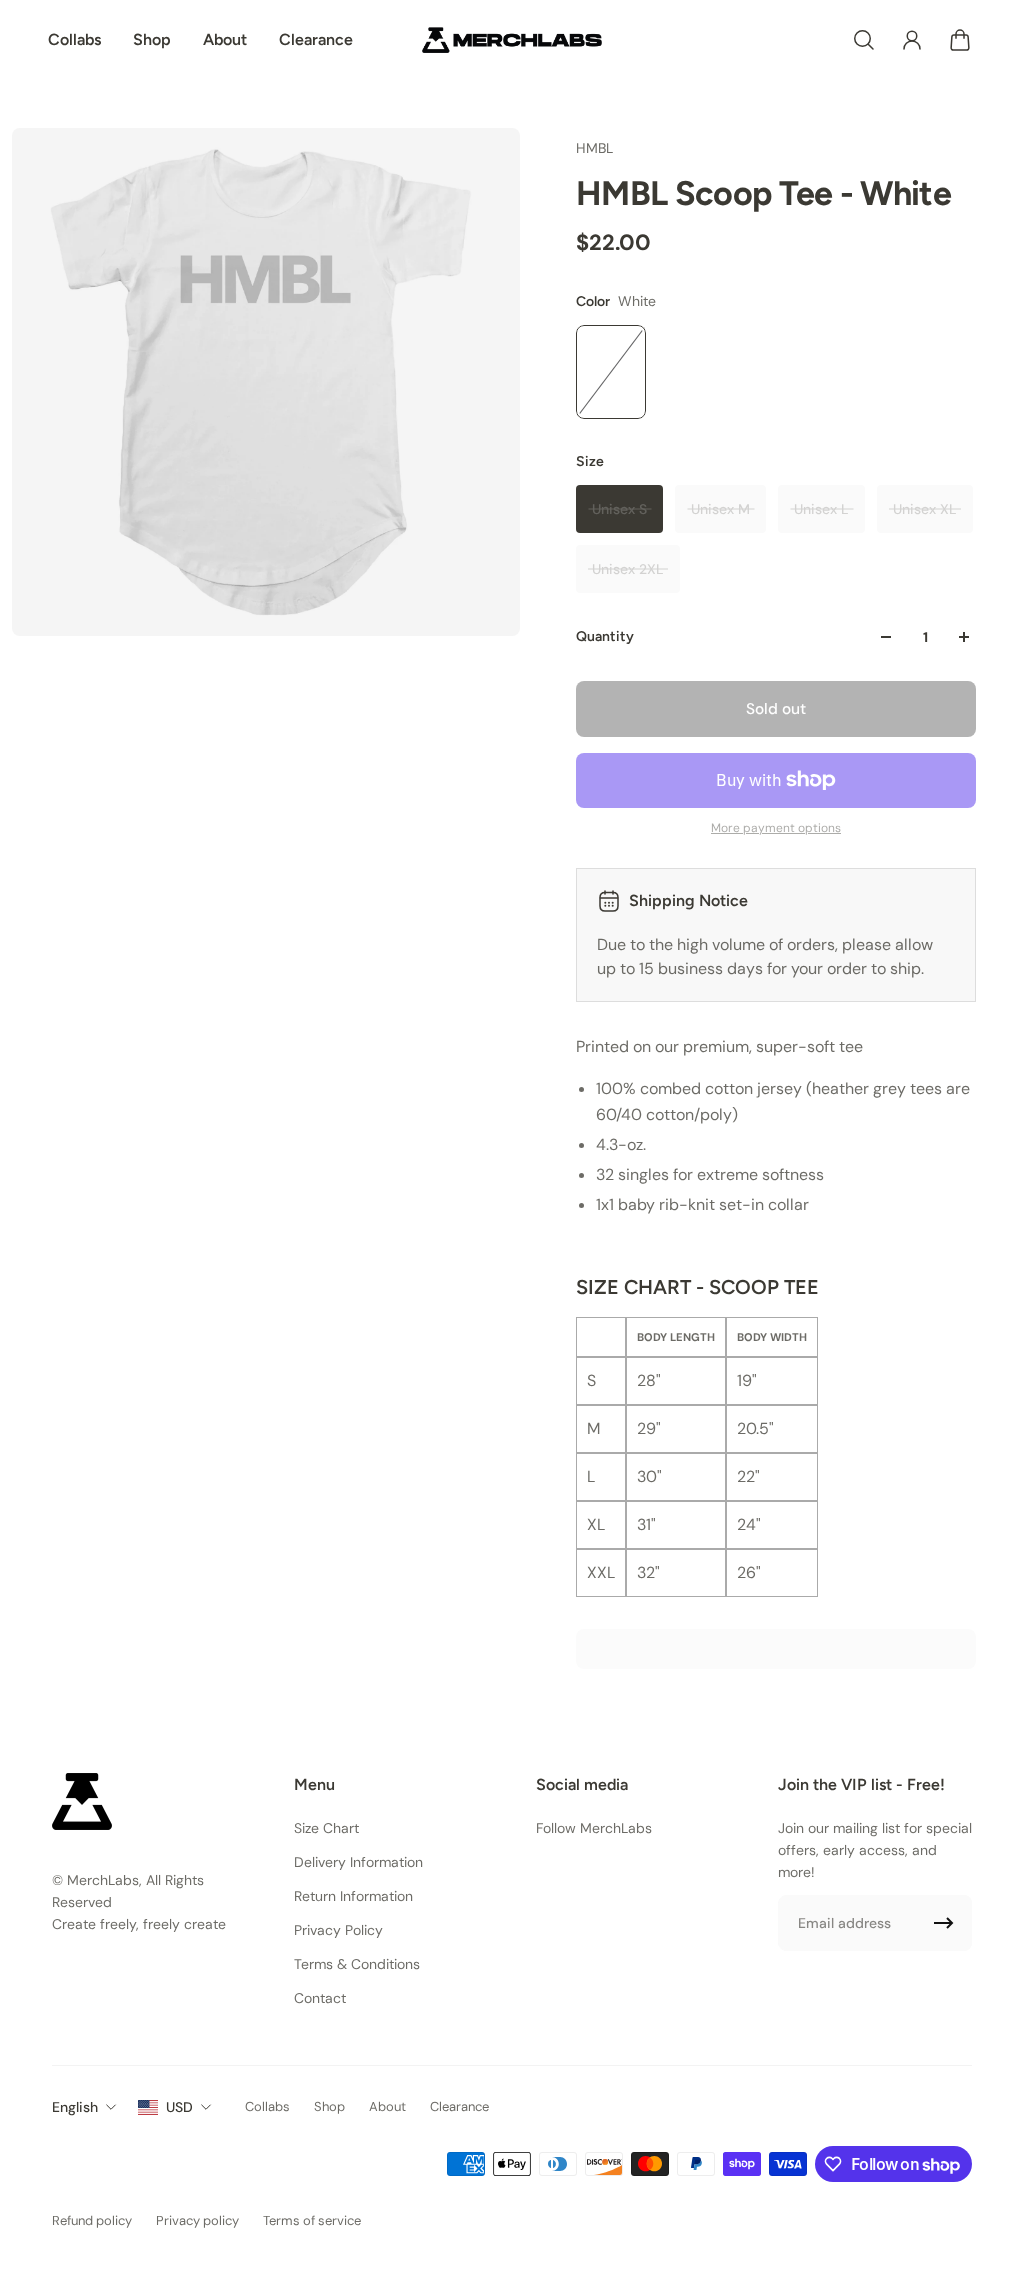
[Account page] (912, 40)
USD (179, 2107)
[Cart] (960, 40)
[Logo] (512, 40)
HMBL (594, 148)
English (75, 2107)
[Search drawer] (864, 40)
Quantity (605, 636)
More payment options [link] (776, 828)
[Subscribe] (944, 1923)
